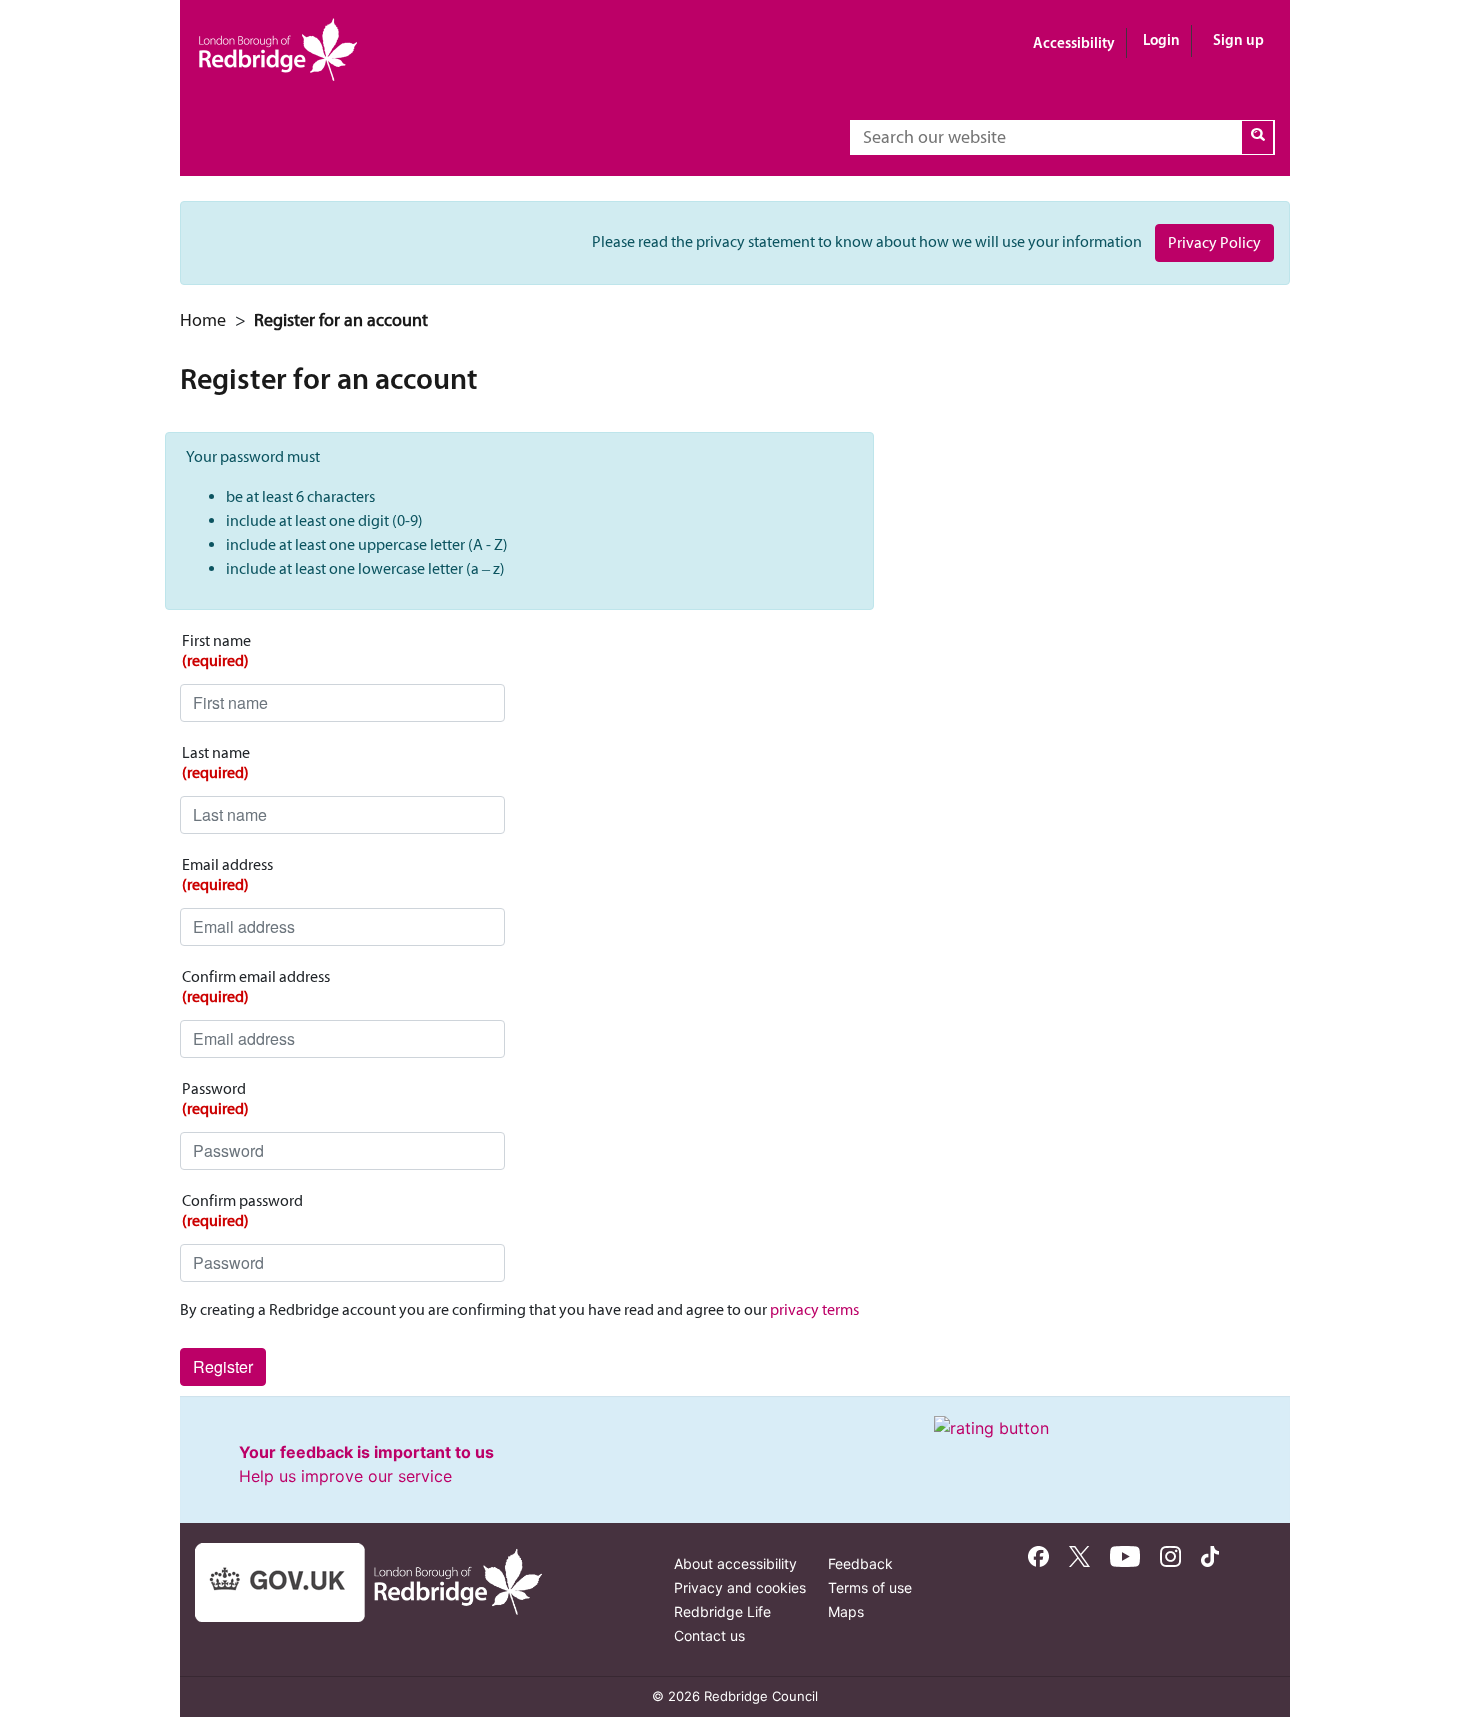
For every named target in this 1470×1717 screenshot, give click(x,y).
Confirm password (242, 1210)
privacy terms (814, 1309)
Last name (216, 762)
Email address (227, 874)
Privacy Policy (1214, 242)
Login (1161, 39)
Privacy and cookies (740, 1587)
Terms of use (870, 1587)
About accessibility (735, 1563)
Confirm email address (256, 986)
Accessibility (1074, 42)
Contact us (709, 1635)
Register (223, 1366)
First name (216, 650)
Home (203, 320)
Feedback (860, 1563)
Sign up (1238, 39)
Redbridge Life (722, 1611)
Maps (846, 1611)
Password (215, 1098)
